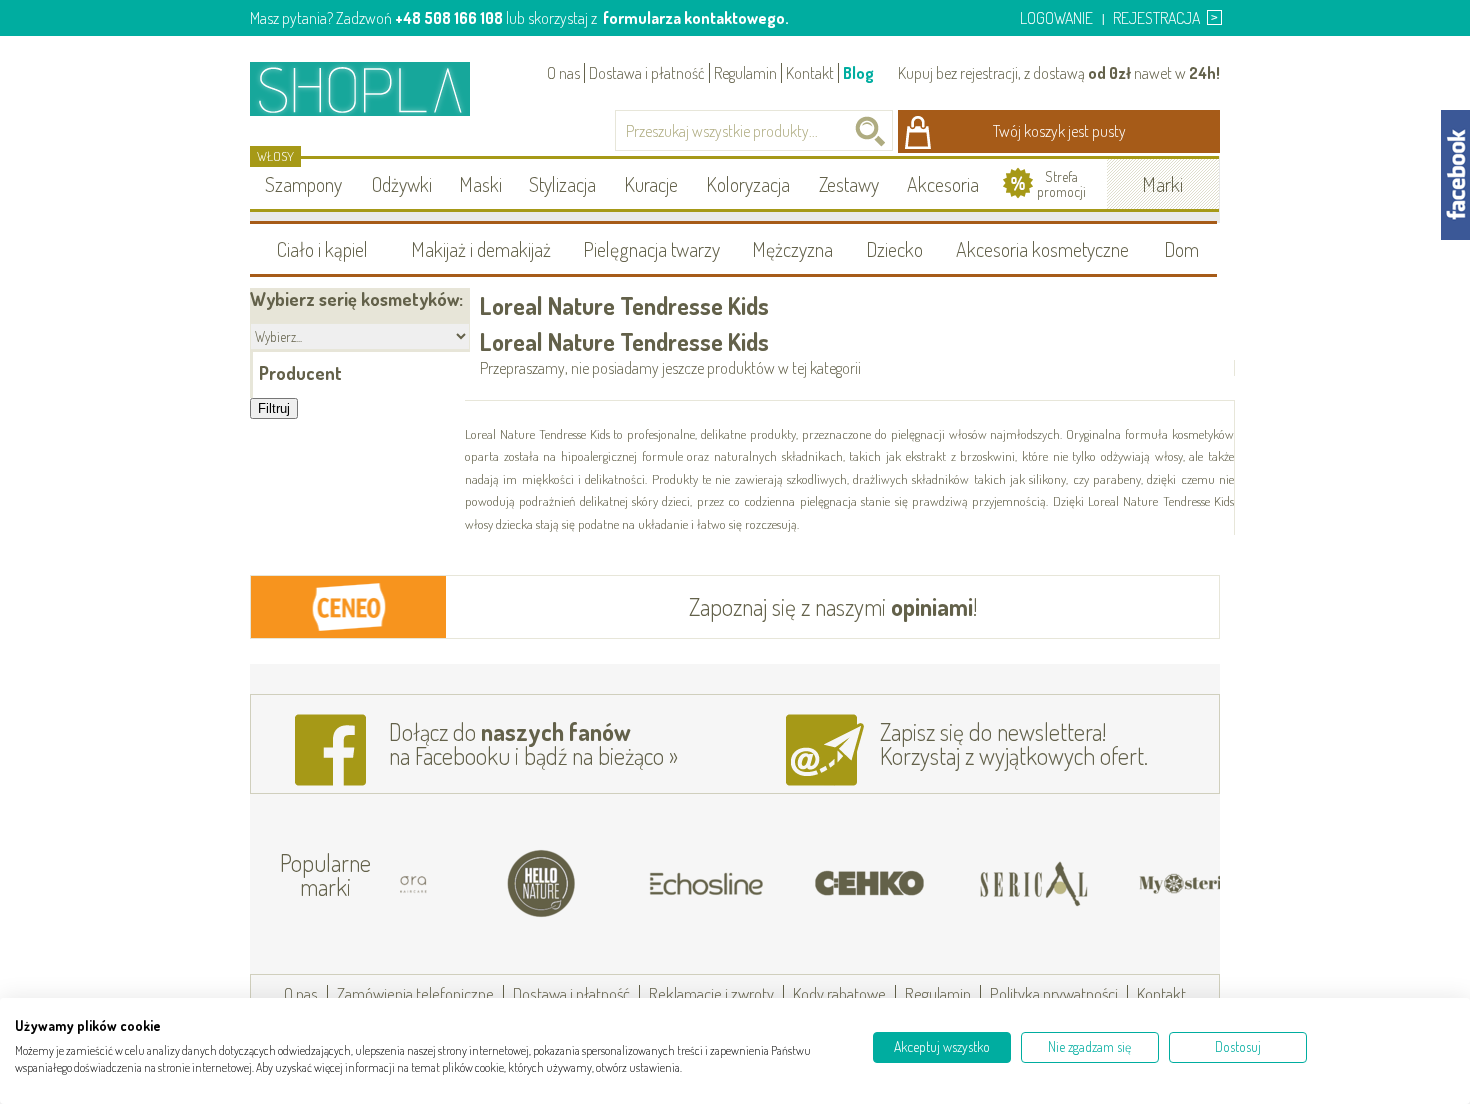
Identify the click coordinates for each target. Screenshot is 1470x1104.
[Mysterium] (1143, 884)
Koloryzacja (748, 184)
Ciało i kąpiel (322, 249)
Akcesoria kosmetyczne (1042, 249)
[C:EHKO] (815, 884)
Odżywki (402, 184)
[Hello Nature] (487, 884)
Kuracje (651, 184)
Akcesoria (943, 184)
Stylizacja (562, 184)
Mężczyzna (792, 249)
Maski (480, 184)
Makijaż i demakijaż (481, 249)
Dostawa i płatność (647, 73)
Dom (1181, 249)
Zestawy (849, 184)
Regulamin (745, 73)
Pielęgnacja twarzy (651, 249)
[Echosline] (651, 884)
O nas (563, 73)
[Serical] (979, 884)
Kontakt (810, 73)
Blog (858, 73)
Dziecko (894, 249)
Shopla (373, 88)
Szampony (303, 184)
